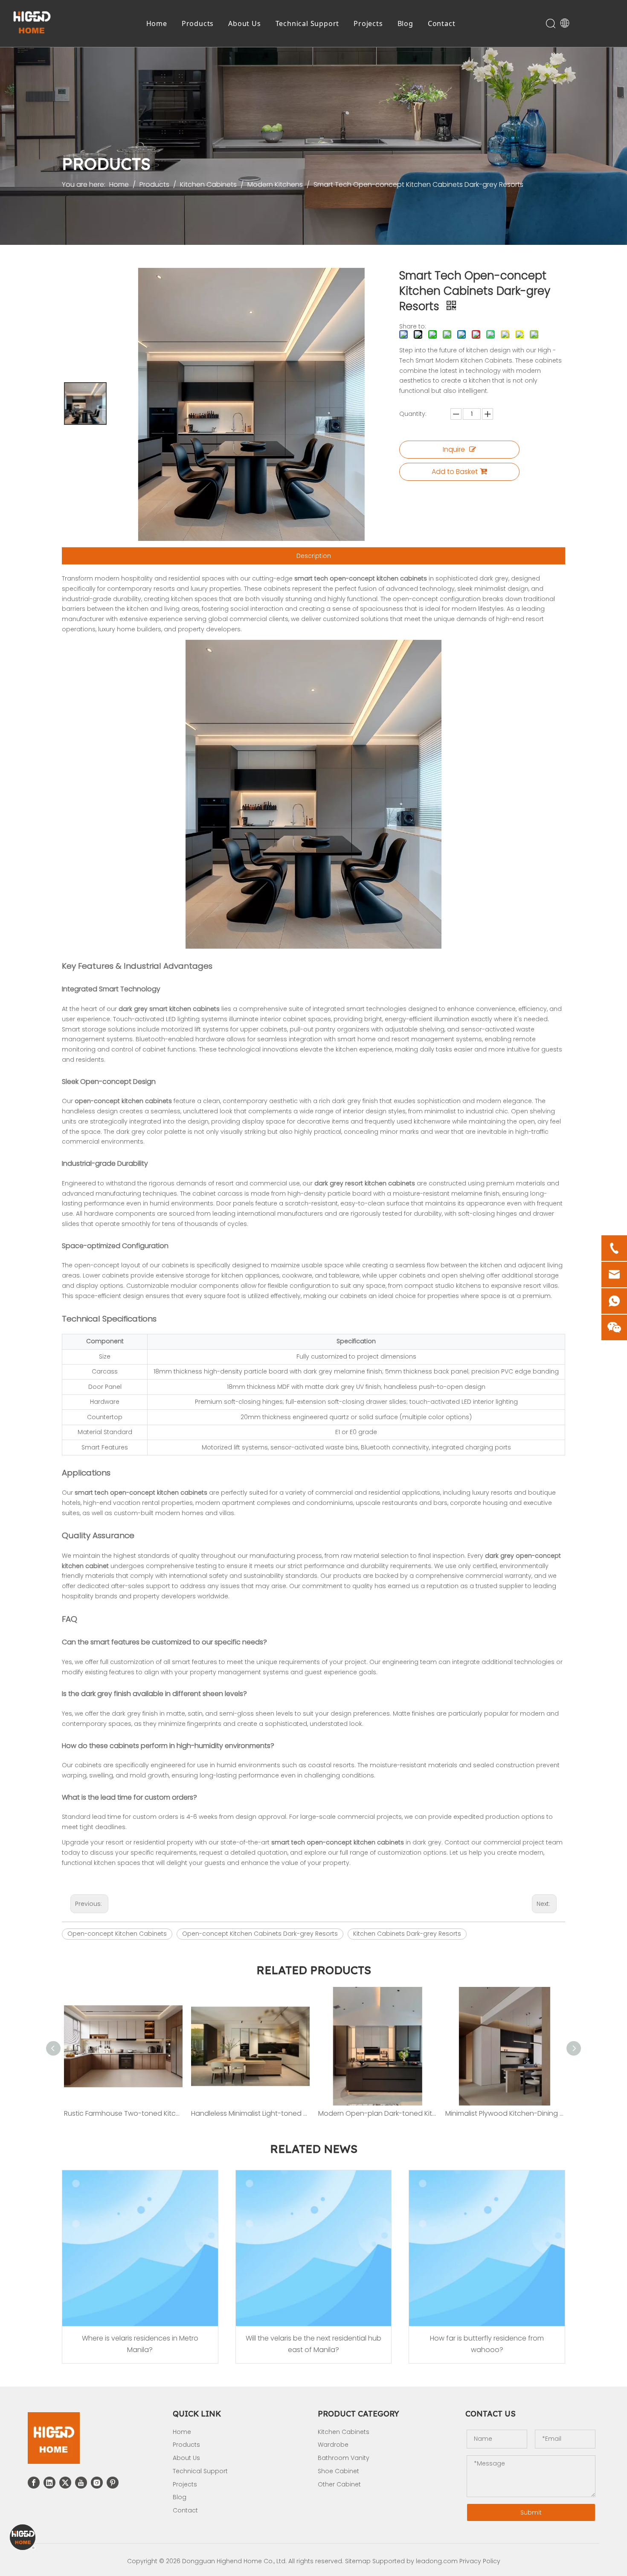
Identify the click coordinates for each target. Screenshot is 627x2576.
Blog (405, 23)
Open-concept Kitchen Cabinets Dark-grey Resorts (260, 1934)
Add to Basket (455, 472)
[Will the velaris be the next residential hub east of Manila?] (314, 2248)
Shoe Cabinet (338, 2471)
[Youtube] (81, 2483)
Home (157, 23)
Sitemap (358, 2561)
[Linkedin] (49, 2483)
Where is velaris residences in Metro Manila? (140, 2344)
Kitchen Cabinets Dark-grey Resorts (407, 1934)
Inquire (454, 449)
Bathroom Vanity (344, 2458)
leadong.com (437, 2561)
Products (198, 23)
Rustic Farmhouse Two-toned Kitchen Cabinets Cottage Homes (123, 2113)
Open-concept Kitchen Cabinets (117, 1934)
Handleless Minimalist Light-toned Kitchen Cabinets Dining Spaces (250, 2113)
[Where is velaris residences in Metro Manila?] (140, 2248)
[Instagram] (97, 2483)
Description (314, 556)
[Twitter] (65, 2483)
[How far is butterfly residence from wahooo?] (487, 2248)
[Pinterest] (113, 2483)
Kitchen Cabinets (344, 2432)
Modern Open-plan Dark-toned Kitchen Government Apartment (377, 2113)
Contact (442, 23)
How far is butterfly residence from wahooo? (487, 2344)
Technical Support (308, 23)
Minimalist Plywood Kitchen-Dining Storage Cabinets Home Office (505, 2113)
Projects (368, 23)
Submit (531, 2512)
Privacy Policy (480, 2561)
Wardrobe (333, 2445)
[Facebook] (34, 2483)
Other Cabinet (339, 2484)
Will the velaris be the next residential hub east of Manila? (313, 2344)
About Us (244, 23)
